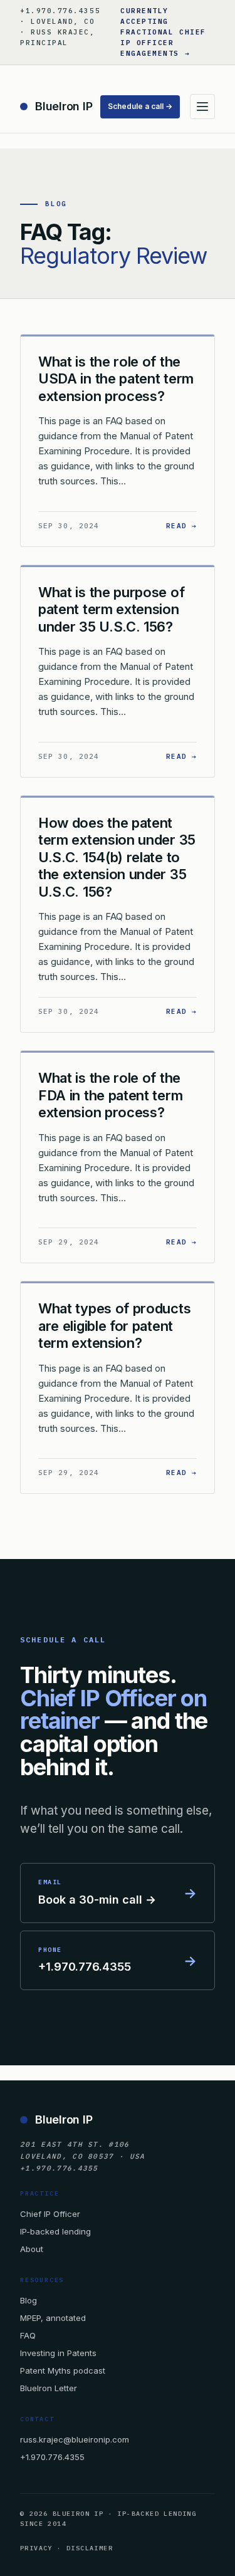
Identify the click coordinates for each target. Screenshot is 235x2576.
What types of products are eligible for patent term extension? (114, 1326)
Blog (29, 2300)
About (32, 2249)
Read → (181, 525)
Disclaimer (90, 2548)
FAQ (28, 2335)
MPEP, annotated (53, 2318)
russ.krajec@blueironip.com (75, 2439)
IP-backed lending (55, 2231)
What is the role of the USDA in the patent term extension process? (116, 379)
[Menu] (202, 107)
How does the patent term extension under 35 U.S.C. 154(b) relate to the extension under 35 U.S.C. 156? (117, 857)
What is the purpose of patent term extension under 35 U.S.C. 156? (111, 609)
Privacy (36, 2548)
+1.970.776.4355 (52, 2457)
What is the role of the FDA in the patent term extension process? (110, 1095)
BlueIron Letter (49, 2388)
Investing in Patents (58, 2353)
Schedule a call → (140, 106)
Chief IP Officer (50, 2214)
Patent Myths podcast (63, 2370)
